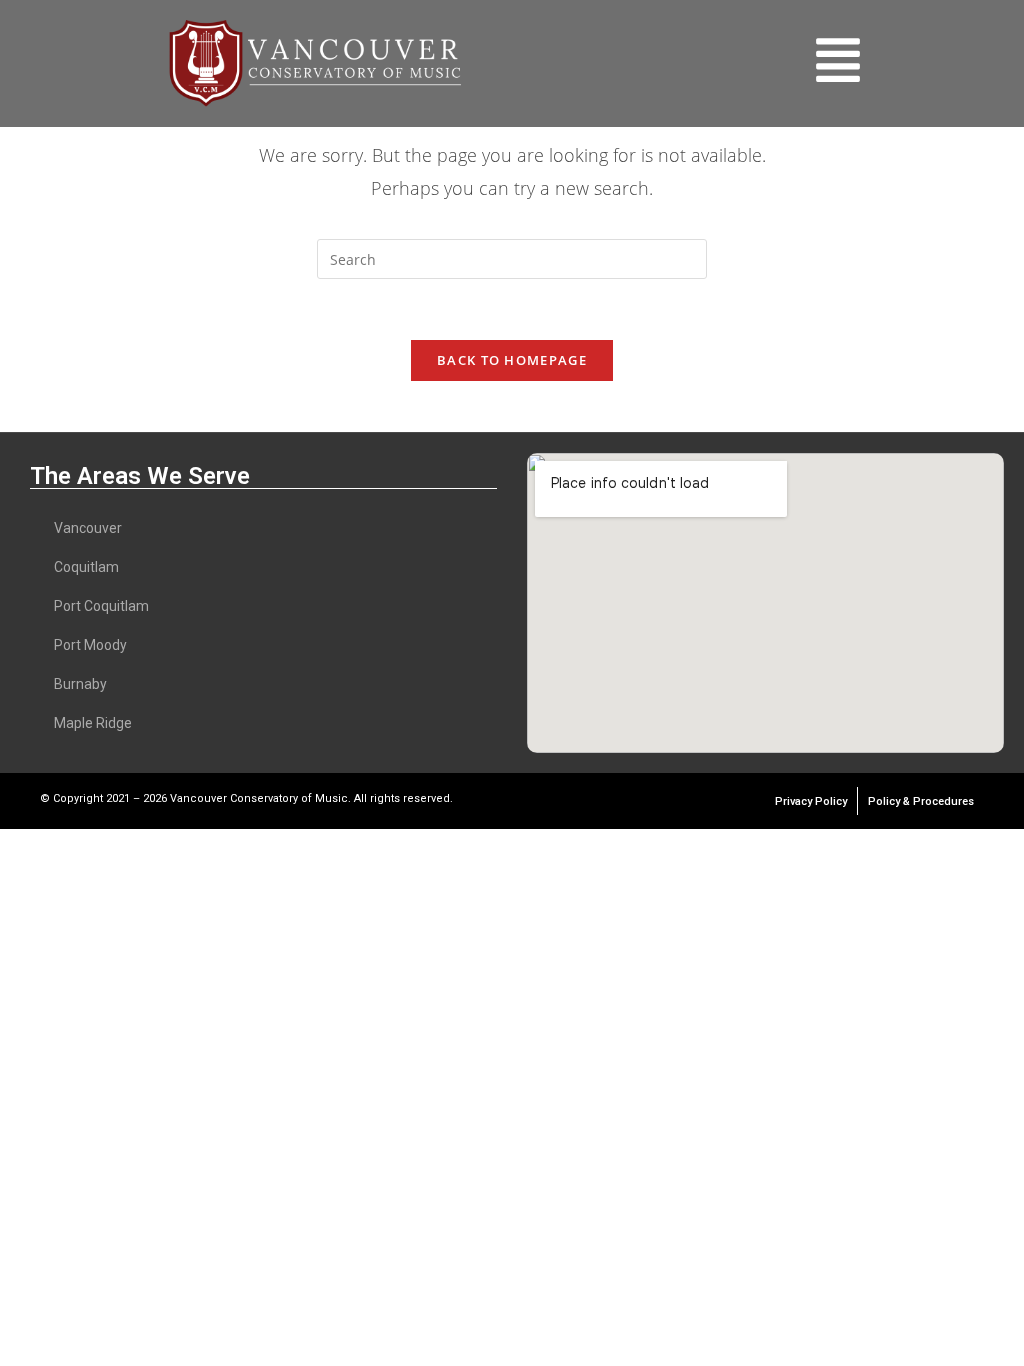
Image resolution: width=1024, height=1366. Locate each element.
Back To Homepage (512, 360)
